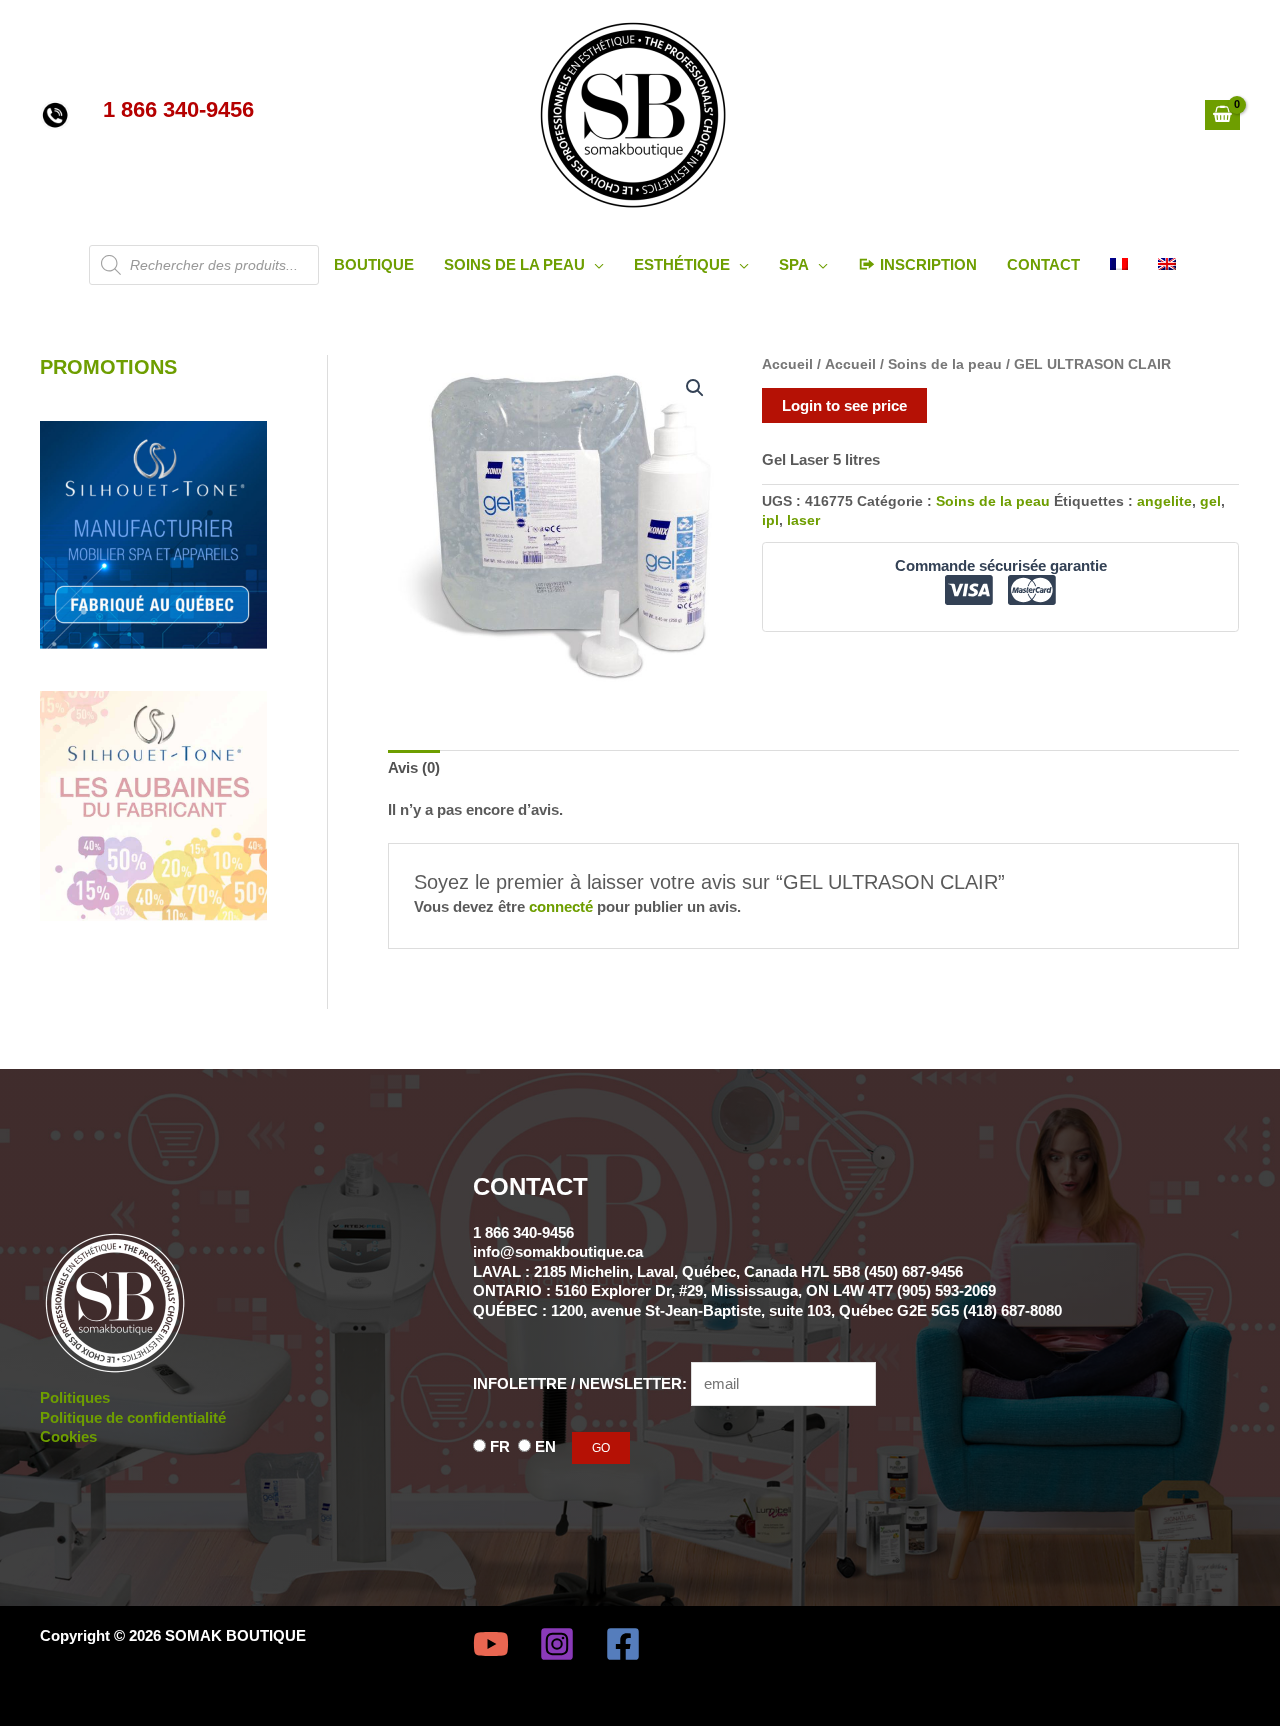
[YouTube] (491, 1644)
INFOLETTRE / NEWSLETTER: (582, 1383)
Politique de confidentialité (133, 1417)
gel (1210, 501)
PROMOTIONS (108, 367)
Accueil (787, 364)
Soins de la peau (945, 364)
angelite (1164, 501)
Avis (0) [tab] (414, 767)
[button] (594, 264)
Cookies (68, 1436)
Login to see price (844, 405)
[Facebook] (623, 1644)
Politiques (75, 1397)
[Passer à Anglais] (1167, 265)
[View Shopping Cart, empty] (1222, 115)
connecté (561, 906)
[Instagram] (557, 1644)
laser (803, 520)
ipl (770, 520)
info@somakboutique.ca (558, 1251)
